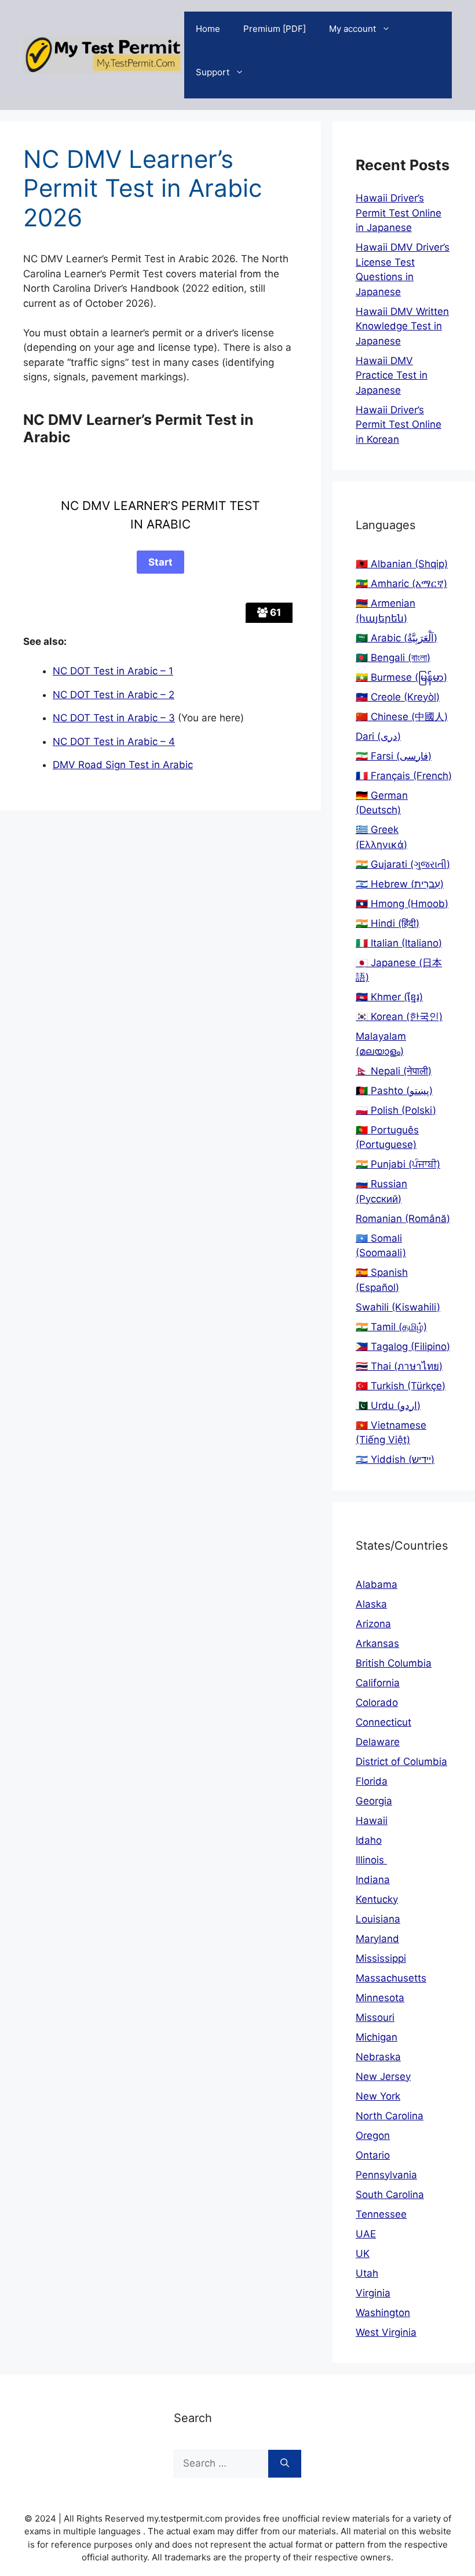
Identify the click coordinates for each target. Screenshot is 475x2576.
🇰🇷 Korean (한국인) (399, 1017)
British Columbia (394, 1663)
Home (208, 29)
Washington (383, 2313)
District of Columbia (401, 1762)
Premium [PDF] (275, 29)
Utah (367, 2273)
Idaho (369, 1840)
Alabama (377, 1584)
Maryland (377, 1939)
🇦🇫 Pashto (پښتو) (394, 1091)
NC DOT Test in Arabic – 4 (114, 742)
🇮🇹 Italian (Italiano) (399, 943)
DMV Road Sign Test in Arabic (123, 765)
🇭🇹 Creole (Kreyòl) (398, 697)
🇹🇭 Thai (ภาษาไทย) (399, 1366)
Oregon (373, 2135)
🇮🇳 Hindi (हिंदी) (388, 923)
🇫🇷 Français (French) (404, 776)
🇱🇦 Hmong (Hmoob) (402, 904)
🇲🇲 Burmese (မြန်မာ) (401, 677)
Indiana (373, 1880)
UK (363, 2254)
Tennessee (381, 2214)
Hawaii (372, 1821)
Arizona (373, 1624)
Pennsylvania (386, 2175)
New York (378, 2096)
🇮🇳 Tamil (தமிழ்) (391, 1327)
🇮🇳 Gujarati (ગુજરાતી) (403, 864)
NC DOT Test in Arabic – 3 (114, 718)
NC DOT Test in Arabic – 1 (113, 671)
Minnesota (380, 1998)
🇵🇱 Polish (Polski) (396, 1110)
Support (213, 72)
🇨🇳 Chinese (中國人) (402, 717)
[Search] (285, 2464)
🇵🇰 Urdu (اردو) (388, 1406)
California (378, 1683)
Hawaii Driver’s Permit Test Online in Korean (399, 425)
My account (352, 29)
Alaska (371, 1604)
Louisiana (378, 1919)
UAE (366, 2234)
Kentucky (377, 1899)
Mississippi (381, 1958)
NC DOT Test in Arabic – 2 (114, 695)
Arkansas (377, 1643)
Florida (372, 1781)
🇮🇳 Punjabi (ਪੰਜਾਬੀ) (398, 1164)
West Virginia (386, 2332)
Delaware (378, 1742)
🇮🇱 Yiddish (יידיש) (395, 1459)
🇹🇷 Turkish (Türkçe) (401, 1386)
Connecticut (383, 1722)
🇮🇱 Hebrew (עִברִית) (400, 884)
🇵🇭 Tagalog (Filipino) (403, 1346)
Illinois (371, 1860)
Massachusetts (391, 1978)
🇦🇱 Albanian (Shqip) (402, 564)
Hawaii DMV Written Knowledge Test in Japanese (402, 326)
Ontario (373, 2155)
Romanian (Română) (403, 1219)
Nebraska (378, 2057)
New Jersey (383, 2076)
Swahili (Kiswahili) (398, 1307)
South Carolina (390, 2195)
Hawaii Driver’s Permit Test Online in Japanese (399, 213)
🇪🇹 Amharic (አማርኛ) (401, 584)
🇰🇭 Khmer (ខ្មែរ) (389, 997)
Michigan (377, 2037)
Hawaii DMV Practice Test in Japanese (392, 375)
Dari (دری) (378, 736)
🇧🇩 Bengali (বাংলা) (393, 658)
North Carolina (390, 2116)
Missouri (375, 2017)
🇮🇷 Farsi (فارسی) (394, 756)
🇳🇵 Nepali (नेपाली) (394, 1071)
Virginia (373, 2293)
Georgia (374, 1801)
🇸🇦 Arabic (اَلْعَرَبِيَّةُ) (397, 638)
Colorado (377, 1702)
